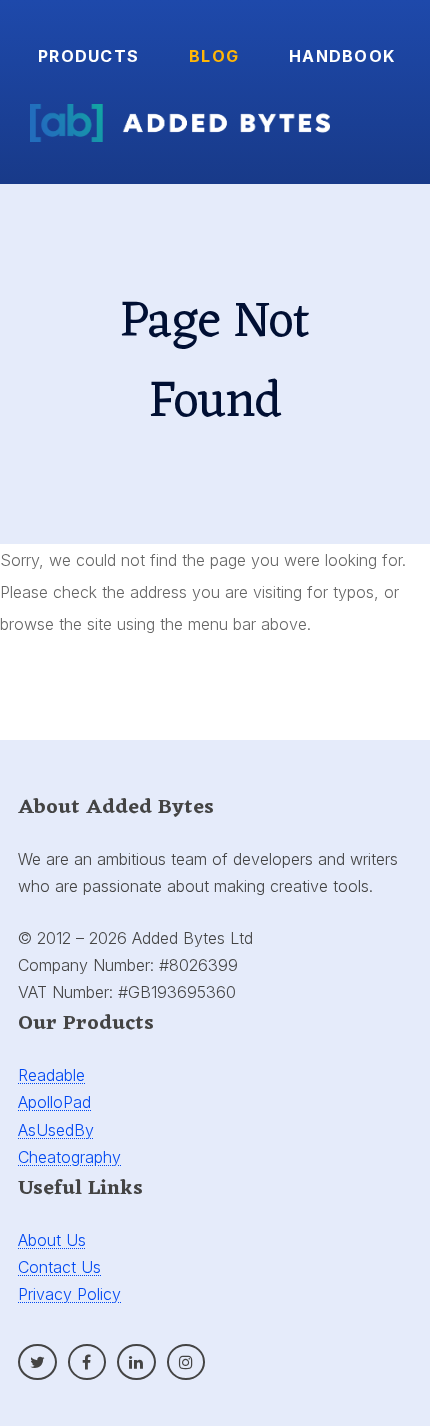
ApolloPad (54, 1102)
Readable (51, 1075)
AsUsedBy (56, 1130)
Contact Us (59, 1267)
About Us (52, 1240)
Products (88, 56)
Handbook (342, 56)
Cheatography (69, 1157)
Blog (214, 56)
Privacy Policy (69, 1294)
